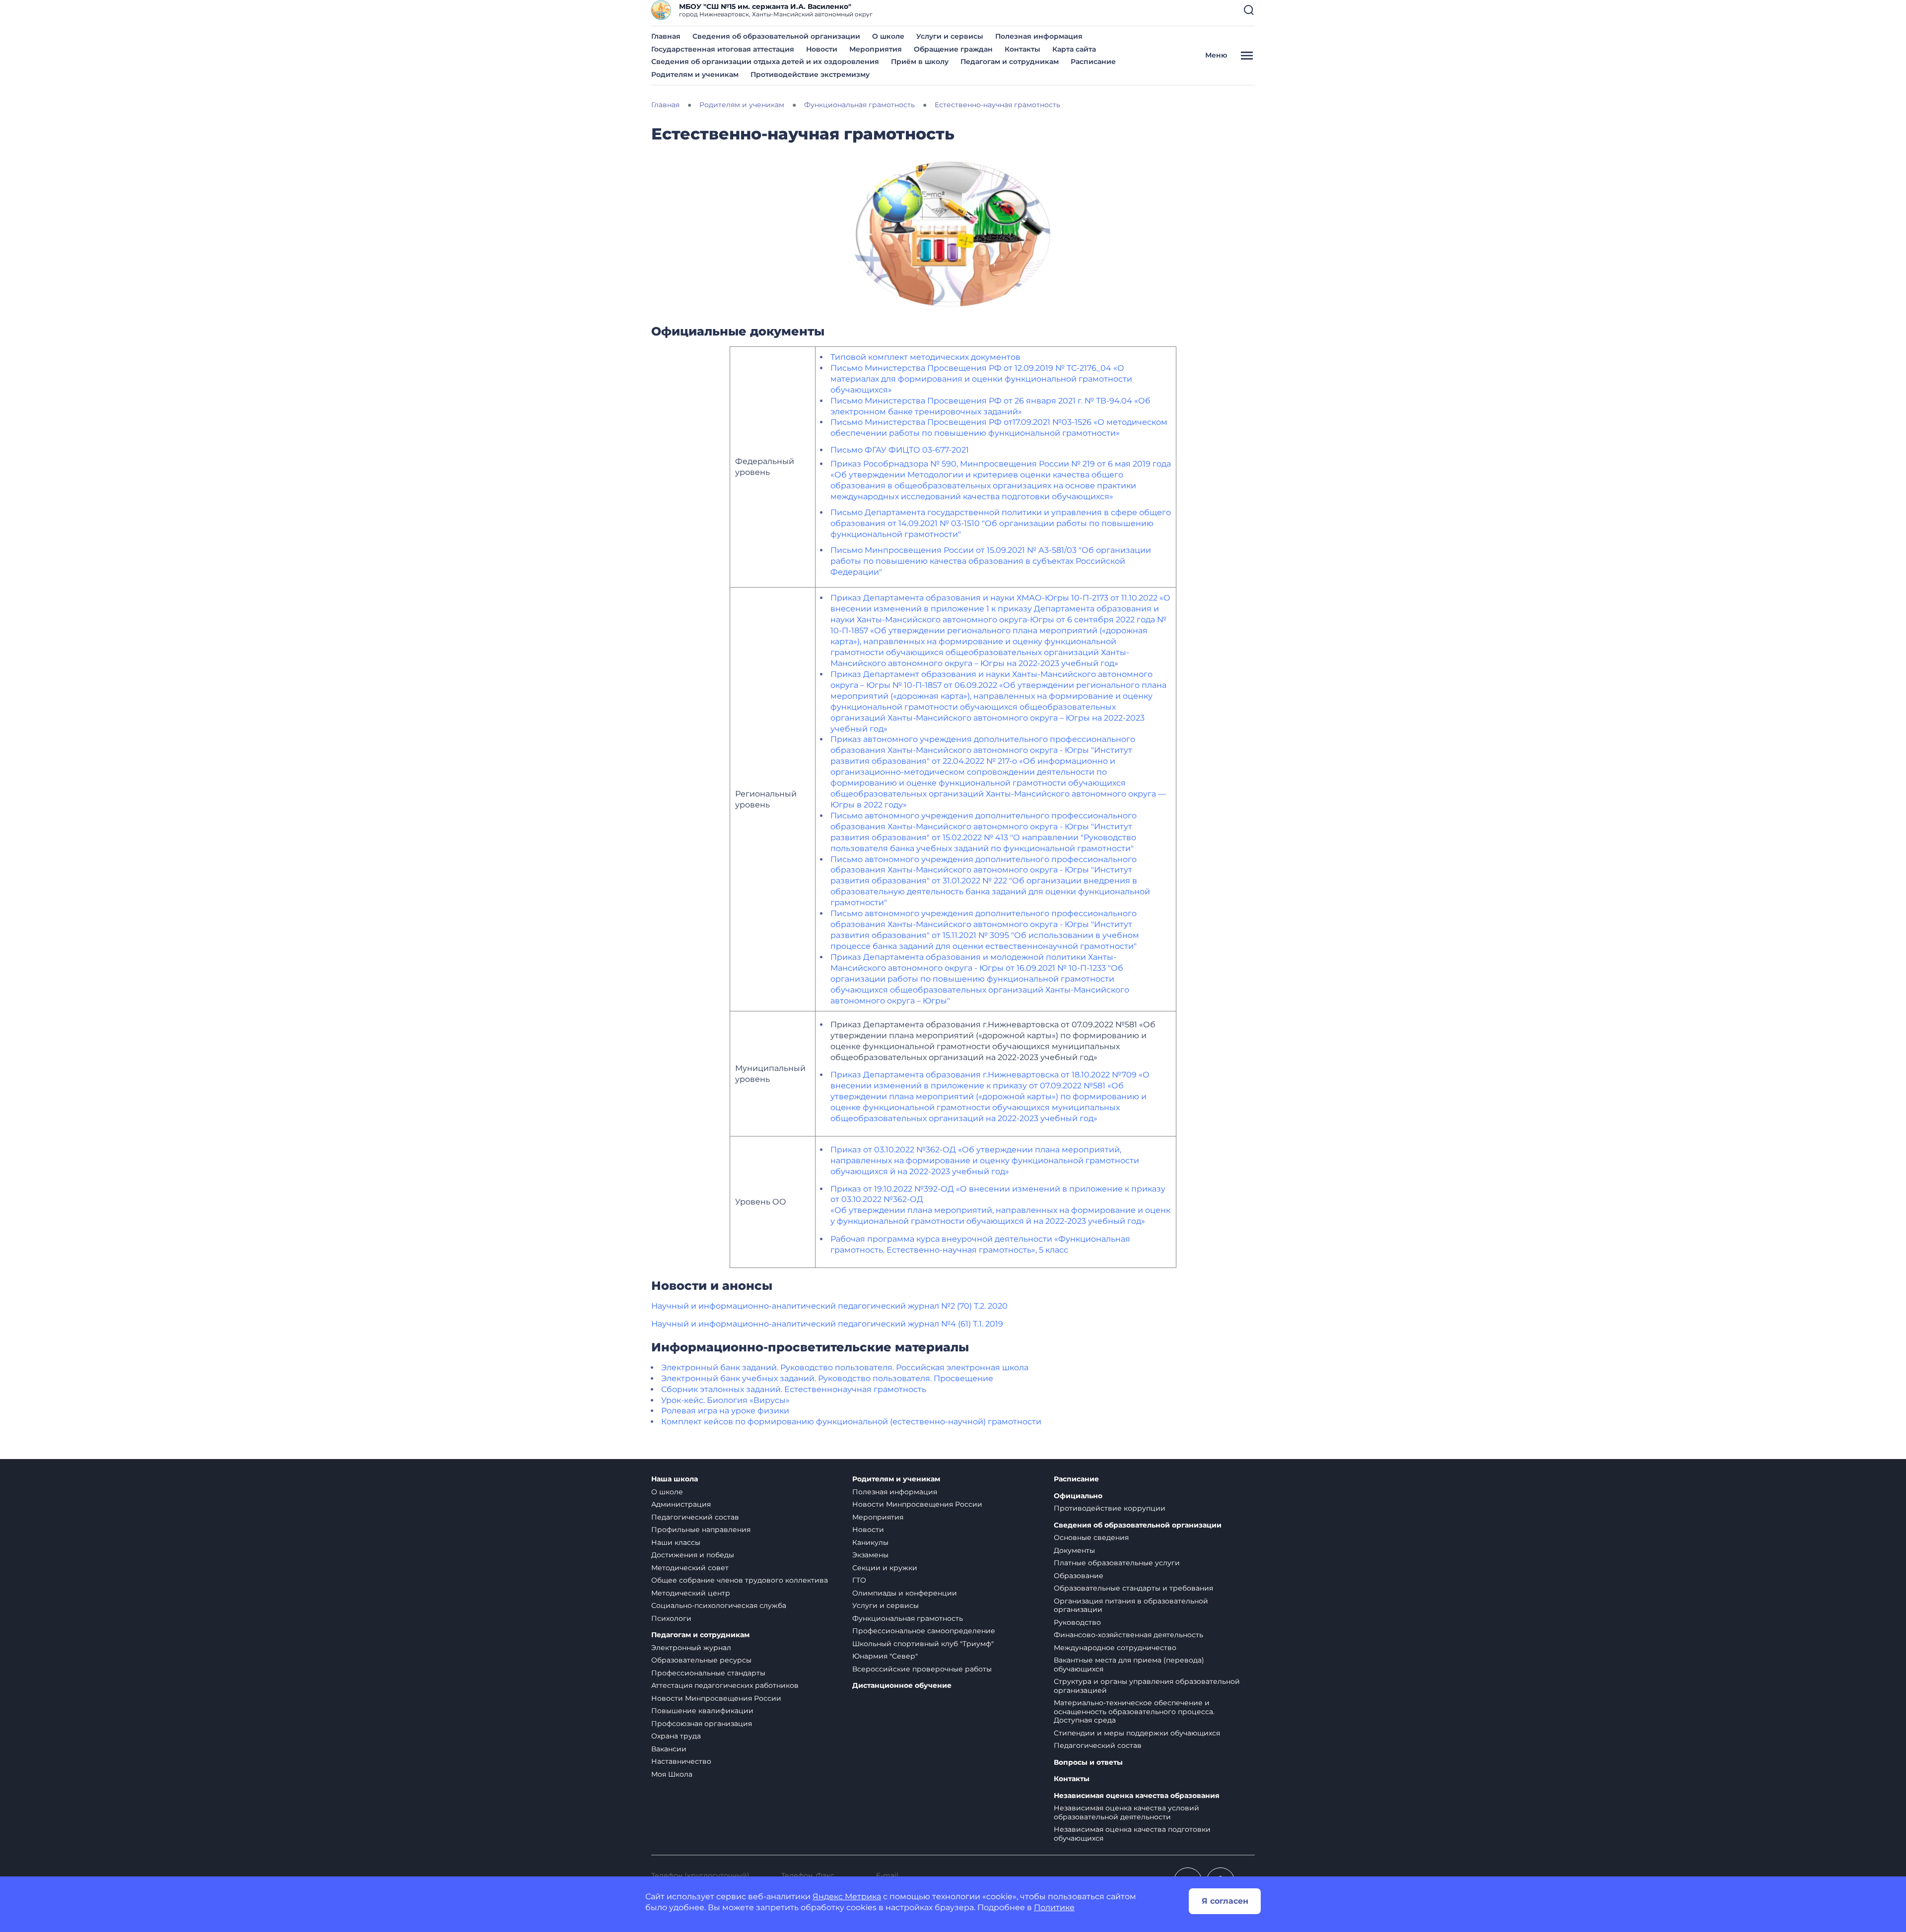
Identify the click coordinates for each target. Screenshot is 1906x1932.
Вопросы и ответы (1088, 1763)
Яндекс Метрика (847, 1897)
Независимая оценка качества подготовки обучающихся (1132, 1834)
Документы (1074, 1550)
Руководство (1077, 1622)
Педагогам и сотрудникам (1010, 62)
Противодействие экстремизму (810, 74)
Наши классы (676, 1542)
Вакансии (669, 1749)
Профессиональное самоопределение (924, 1631)
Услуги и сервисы (950, 36)
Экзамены (870, 1555)
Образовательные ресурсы (701, 1660)
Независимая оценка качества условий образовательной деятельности (1126, 1812)
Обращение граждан (953, 49)
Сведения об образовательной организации (776, 36)
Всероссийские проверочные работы (922, 1669)
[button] (1249, 10)
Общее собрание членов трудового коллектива (740, 1580)
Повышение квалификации (702, 1711)
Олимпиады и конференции (905, 1593)
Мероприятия (876, 49)
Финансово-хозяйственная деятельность (1128, 1635)
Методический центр (691, 1593)
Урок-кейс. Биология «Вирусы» (725, 1400)
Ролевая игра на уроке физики (725, 1411)
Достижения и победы (693, 1555)
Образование (1079, 1576)
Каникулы (870, 1542)
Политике (1054, 1907)
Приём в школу (920, 62)
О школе (888, 36)
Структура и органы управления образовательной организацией (1147, 1686)
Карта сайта (1074, 49)
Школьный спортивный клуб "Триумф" (923, 1644)
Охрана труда (676, 1736)
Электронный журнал (691, 1648)
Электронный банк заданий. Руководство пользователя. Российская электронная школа (845, 1367)
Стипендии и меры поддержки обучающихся (1137, 1733)
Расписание (1093, 62)
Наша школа (675, 1479)
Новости (822, 49)
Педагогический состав (695, 1517)
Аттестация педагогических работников (725, 1685)
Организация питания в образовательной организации (1131, 1605)
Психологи (671, 1618)
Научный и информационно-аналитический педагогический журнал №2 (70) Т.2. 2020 (829, 1306)
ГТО (859, 1580)
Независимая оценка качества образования (1137, 1796)
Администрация (681, 1504)
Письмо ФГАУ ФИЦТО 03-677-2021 (900, 450)
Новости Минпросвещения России (716, 1698)
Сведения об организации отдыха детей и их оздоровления (765, 62)
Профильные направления (701, 1530)
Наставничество (681, 1761)
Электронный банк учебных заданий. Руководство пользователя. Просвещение (827, 1378)
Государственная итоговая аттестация (723, 49)
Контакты (1022, 49)
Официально (1078, 1496)
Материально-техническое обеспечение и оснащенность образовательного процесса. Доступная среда (1134, 1711)
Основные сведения (1091, 1537)
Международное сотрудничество (1115, 1648)
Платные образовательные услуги (1117, 1563)
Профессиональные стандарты (708, 1673)
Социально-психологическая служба (719, 1605)
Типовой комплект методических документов (925, 357)
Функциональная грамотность (908, 1618)
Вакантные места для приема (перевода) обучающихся (1129, 1665)
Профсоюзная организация (702, 1724)
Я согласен (1225, 1901)
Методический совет (690, 1568)
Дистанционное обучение (902, 1686)
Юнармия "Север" (885, 1656)
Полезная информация (1039, 36)
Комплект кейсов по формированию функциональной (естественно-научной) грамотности (851, 1422)
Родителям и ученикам (695, 74)
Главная (666, 36)
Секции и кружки (885, 1568)
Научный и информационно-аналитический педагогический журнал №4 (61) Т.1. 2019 (827, 1324)
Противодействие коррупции (1110, 1508)
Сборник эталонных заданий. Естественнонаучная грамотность (794, 1389)
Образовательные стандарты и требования (1133, 1588)
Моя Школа (672, 1774)
